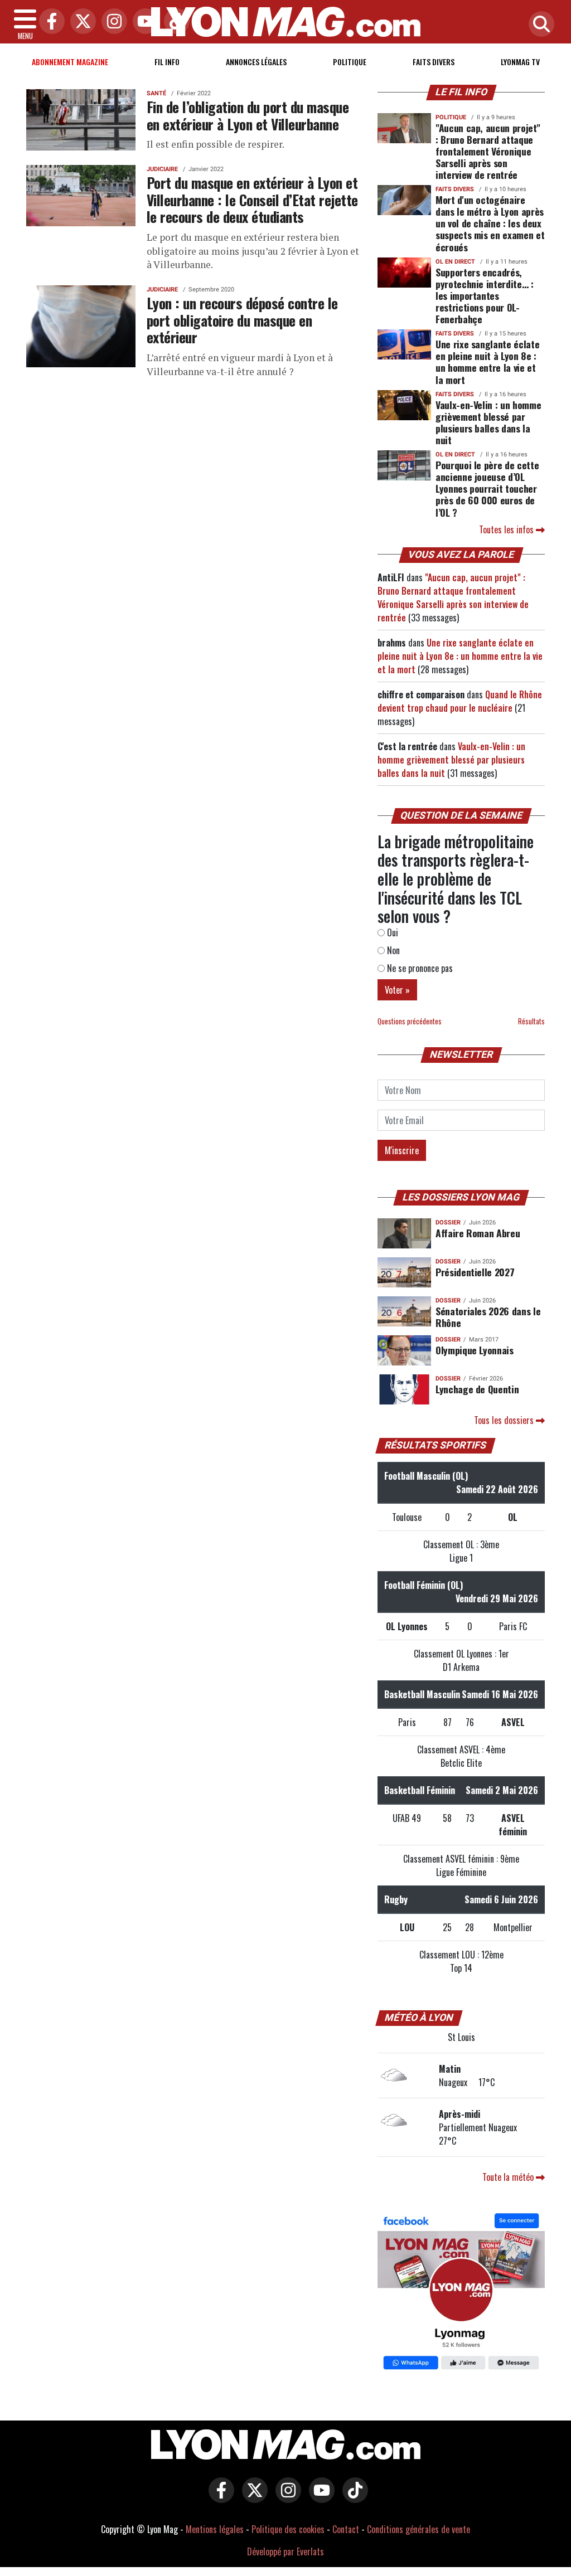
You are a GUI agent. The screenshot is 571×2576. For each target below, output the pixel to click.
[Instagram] (112, 22)
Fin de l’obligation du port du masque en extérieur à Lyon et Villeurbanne (248, 115)
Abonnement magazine (70, 62)
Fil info (167, 62)
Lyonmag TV (520, 62)
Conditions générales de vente (418, 2529)
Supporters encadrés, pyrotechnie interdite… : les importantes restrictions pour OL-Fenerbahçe (485, 295)
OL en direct (455, 262)
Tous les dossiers (505, 1420)
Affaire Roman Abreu (478, 1233)
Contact (346, 2529)
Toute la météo (509, 2177)
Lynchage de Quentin (477, 1389)
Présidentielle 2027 (475, 1272)
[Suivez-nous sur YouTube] (319, 2498)
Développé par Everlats (285, 2551)
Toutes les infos (507, 529)
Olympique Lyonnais (475, 1350)
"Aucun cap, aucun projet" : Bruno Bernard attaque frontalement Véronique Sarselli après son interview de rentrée (488, 151)
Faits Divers (434, 62)
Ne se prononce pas (419, 968)
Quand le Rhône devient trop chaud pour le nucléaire (460, 701)
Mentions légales (215, 2529)
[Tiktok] (174, 22)
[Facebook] (49, 22)
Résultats (531, 1021)
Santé (156, 93)
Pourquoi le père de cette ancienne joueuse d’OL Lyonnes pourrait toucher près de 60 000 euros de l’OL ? (487, 488)
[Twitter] (80, 22)
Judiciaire (162, 169)
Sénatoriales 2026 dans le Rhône (488, 1317)
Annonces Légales (256, 62)
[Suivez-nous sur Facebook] (461, 2292)
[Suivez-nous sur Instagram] (285, 2498)
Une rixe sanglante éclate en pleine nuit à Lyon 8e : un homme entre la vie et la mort (487, 361)
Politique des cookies (288, 2529)
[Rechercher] (539, 25)
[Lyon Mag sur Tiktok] (352, 2498)
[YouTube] (143, 22)
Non (392, 950)
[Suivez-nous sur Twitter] (252, 2498)
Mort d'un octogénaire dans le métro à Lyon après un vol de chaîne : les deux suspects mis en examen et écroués (490, 223)
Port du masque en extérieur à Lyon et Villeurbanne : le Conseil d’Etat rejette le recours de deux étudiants (252, 199)
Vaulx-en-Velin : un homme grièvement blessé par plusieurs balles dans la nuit (488, 422)
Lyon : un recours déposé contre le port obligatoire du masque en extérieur (242, 320)
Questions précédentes (410, 1021)
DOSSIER (448, 1223)
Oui (391, 932)
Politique (350, 62)
